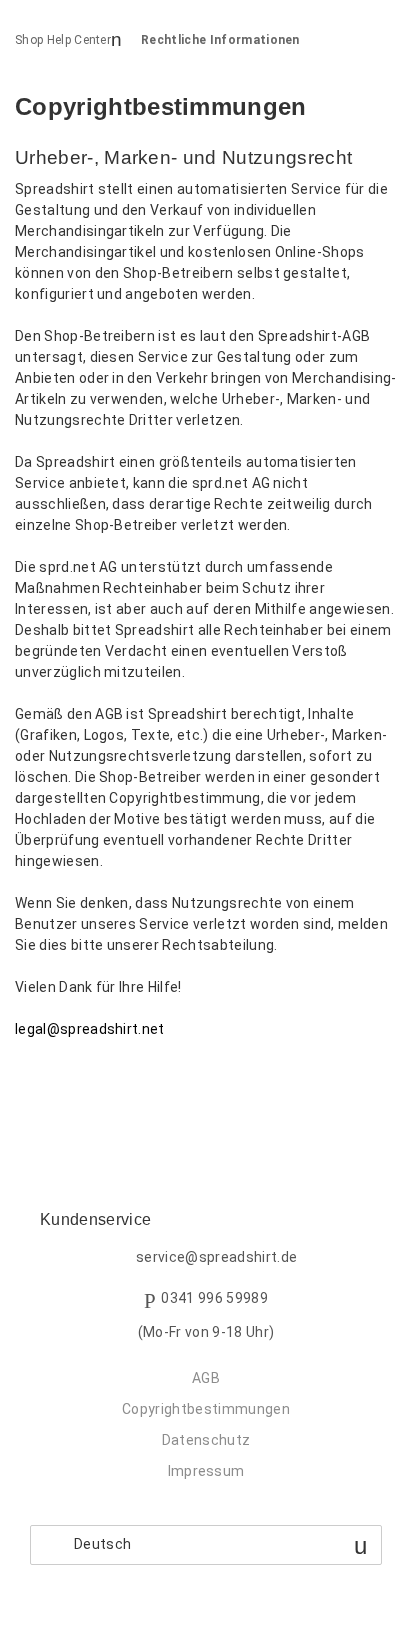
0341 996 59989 (214, 1299)
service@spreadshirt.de (216, 1258)
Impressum (206, 1471)
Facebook (30, 1081)
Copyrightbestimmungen (206, 1409)
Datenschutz (206, 1440)
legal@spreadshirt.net (90, 1029)
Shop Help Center (63, 40)
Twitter (64, 1081)
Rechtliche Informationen (220, 40)
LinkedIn (99, 1081)
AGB (206, 1378)
